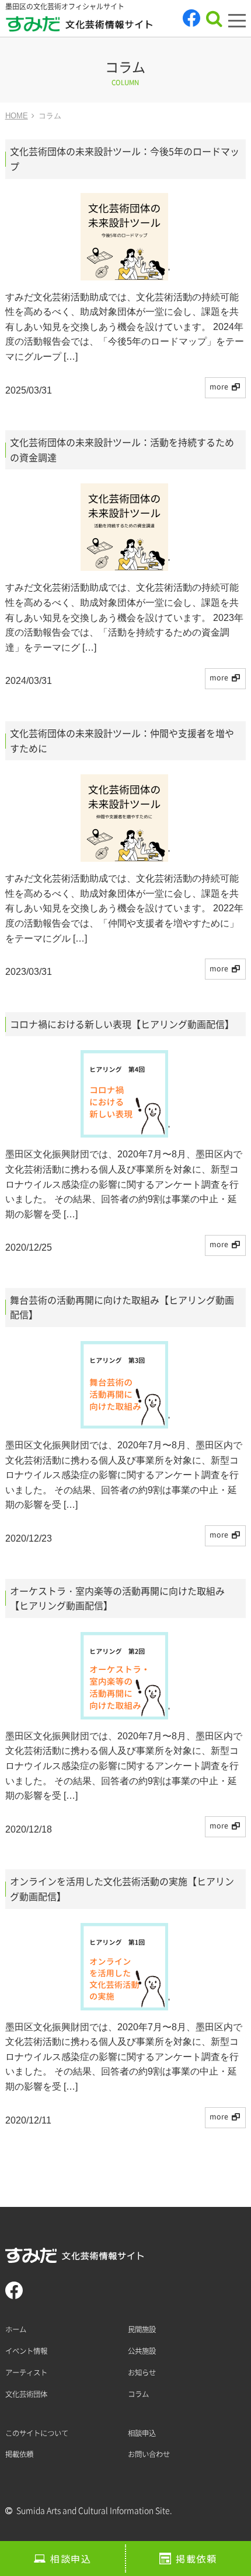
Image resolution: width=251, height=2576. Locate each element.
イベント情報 (26, 2351)
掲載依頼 (196, 2559)
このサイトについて (37, 2433)
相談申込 (71, 2559)
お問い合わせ (149, 2454)
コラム (138, 2394)
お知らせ (142, 2373)
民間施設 (142, 2329)
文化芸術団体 (26, 2394)
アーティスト (26, 2373)
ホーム (16, 2329)
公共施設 (142, 2351)
